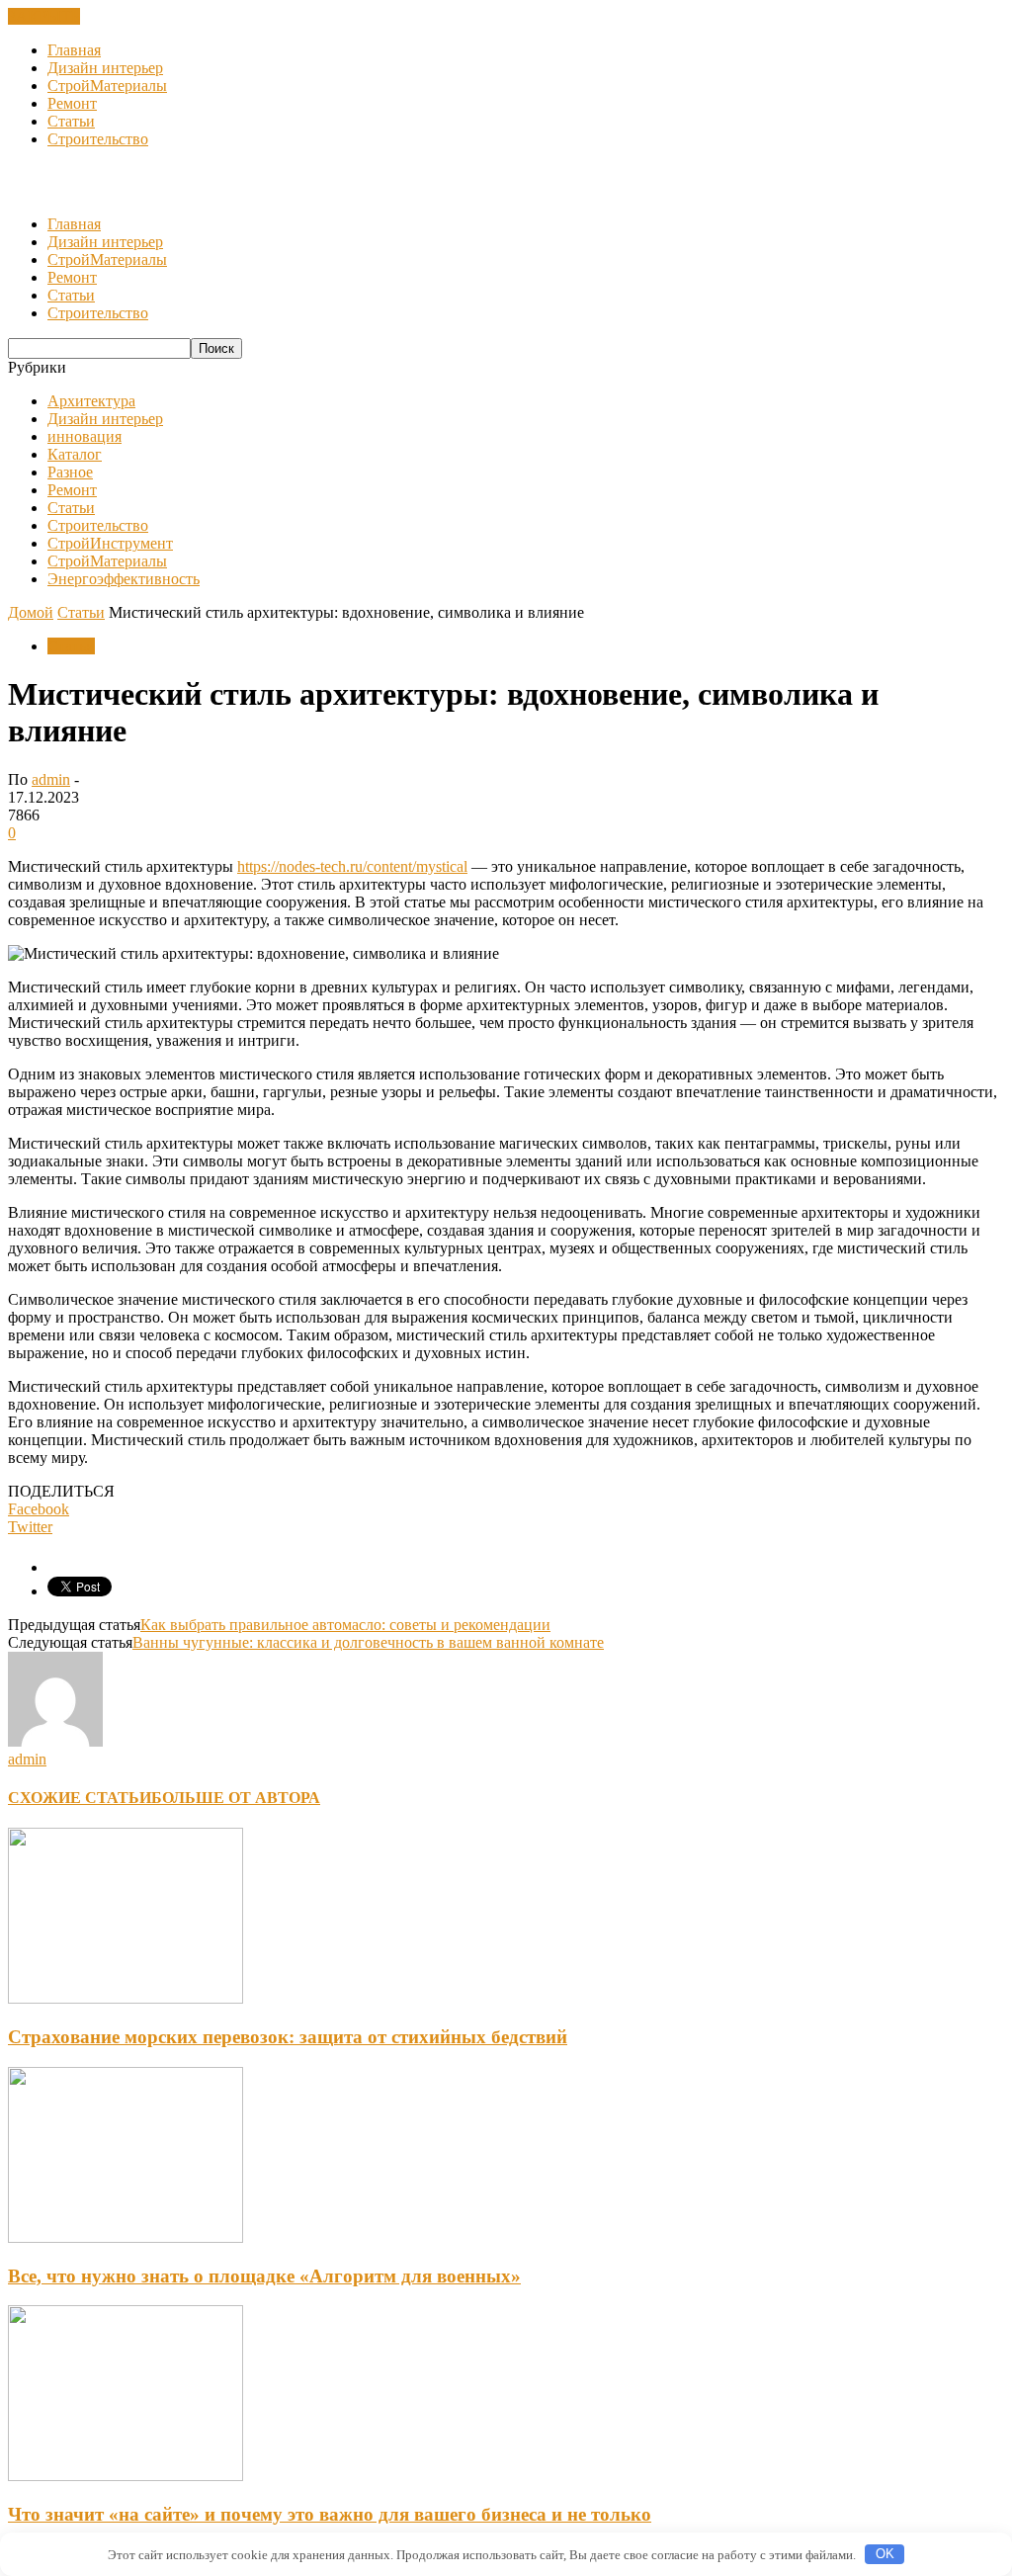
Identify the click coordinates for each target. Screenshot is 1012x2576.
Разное (70, 472)
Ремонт (72, 103)
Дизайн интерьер (105, 68)
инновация (84, 436)
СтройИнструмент (110, 543)
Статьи (71, 121)
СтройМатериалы (107, 86)
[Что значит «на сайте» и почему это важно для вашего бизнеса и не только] (126, 2476)
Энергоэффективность (124, 579)
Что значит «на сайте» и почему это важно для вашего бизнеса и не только (330, 2514)
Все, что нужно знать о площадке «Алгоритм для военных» (264, 2276)
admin (51, 779)
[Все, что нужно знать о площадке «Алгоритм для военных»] (126, 2237)
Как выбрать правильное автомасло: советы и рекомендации (345, 1625)
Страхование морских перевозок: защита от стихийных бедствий (288, 2037)
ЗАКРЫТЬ (44, 16)
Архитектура (91, 401)
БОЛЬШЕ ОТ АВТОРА (236, 1798)
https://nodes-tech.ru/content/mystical (352, 866)
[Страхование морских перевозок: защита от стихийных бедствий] (126, 1998)
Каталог (75, 454)
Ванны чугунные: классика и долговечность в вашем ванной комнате (368, 1642)
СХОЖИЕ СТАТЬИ (80, 1798)
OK (885, 2554)
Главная (74, 50)
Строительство (98, 139)
